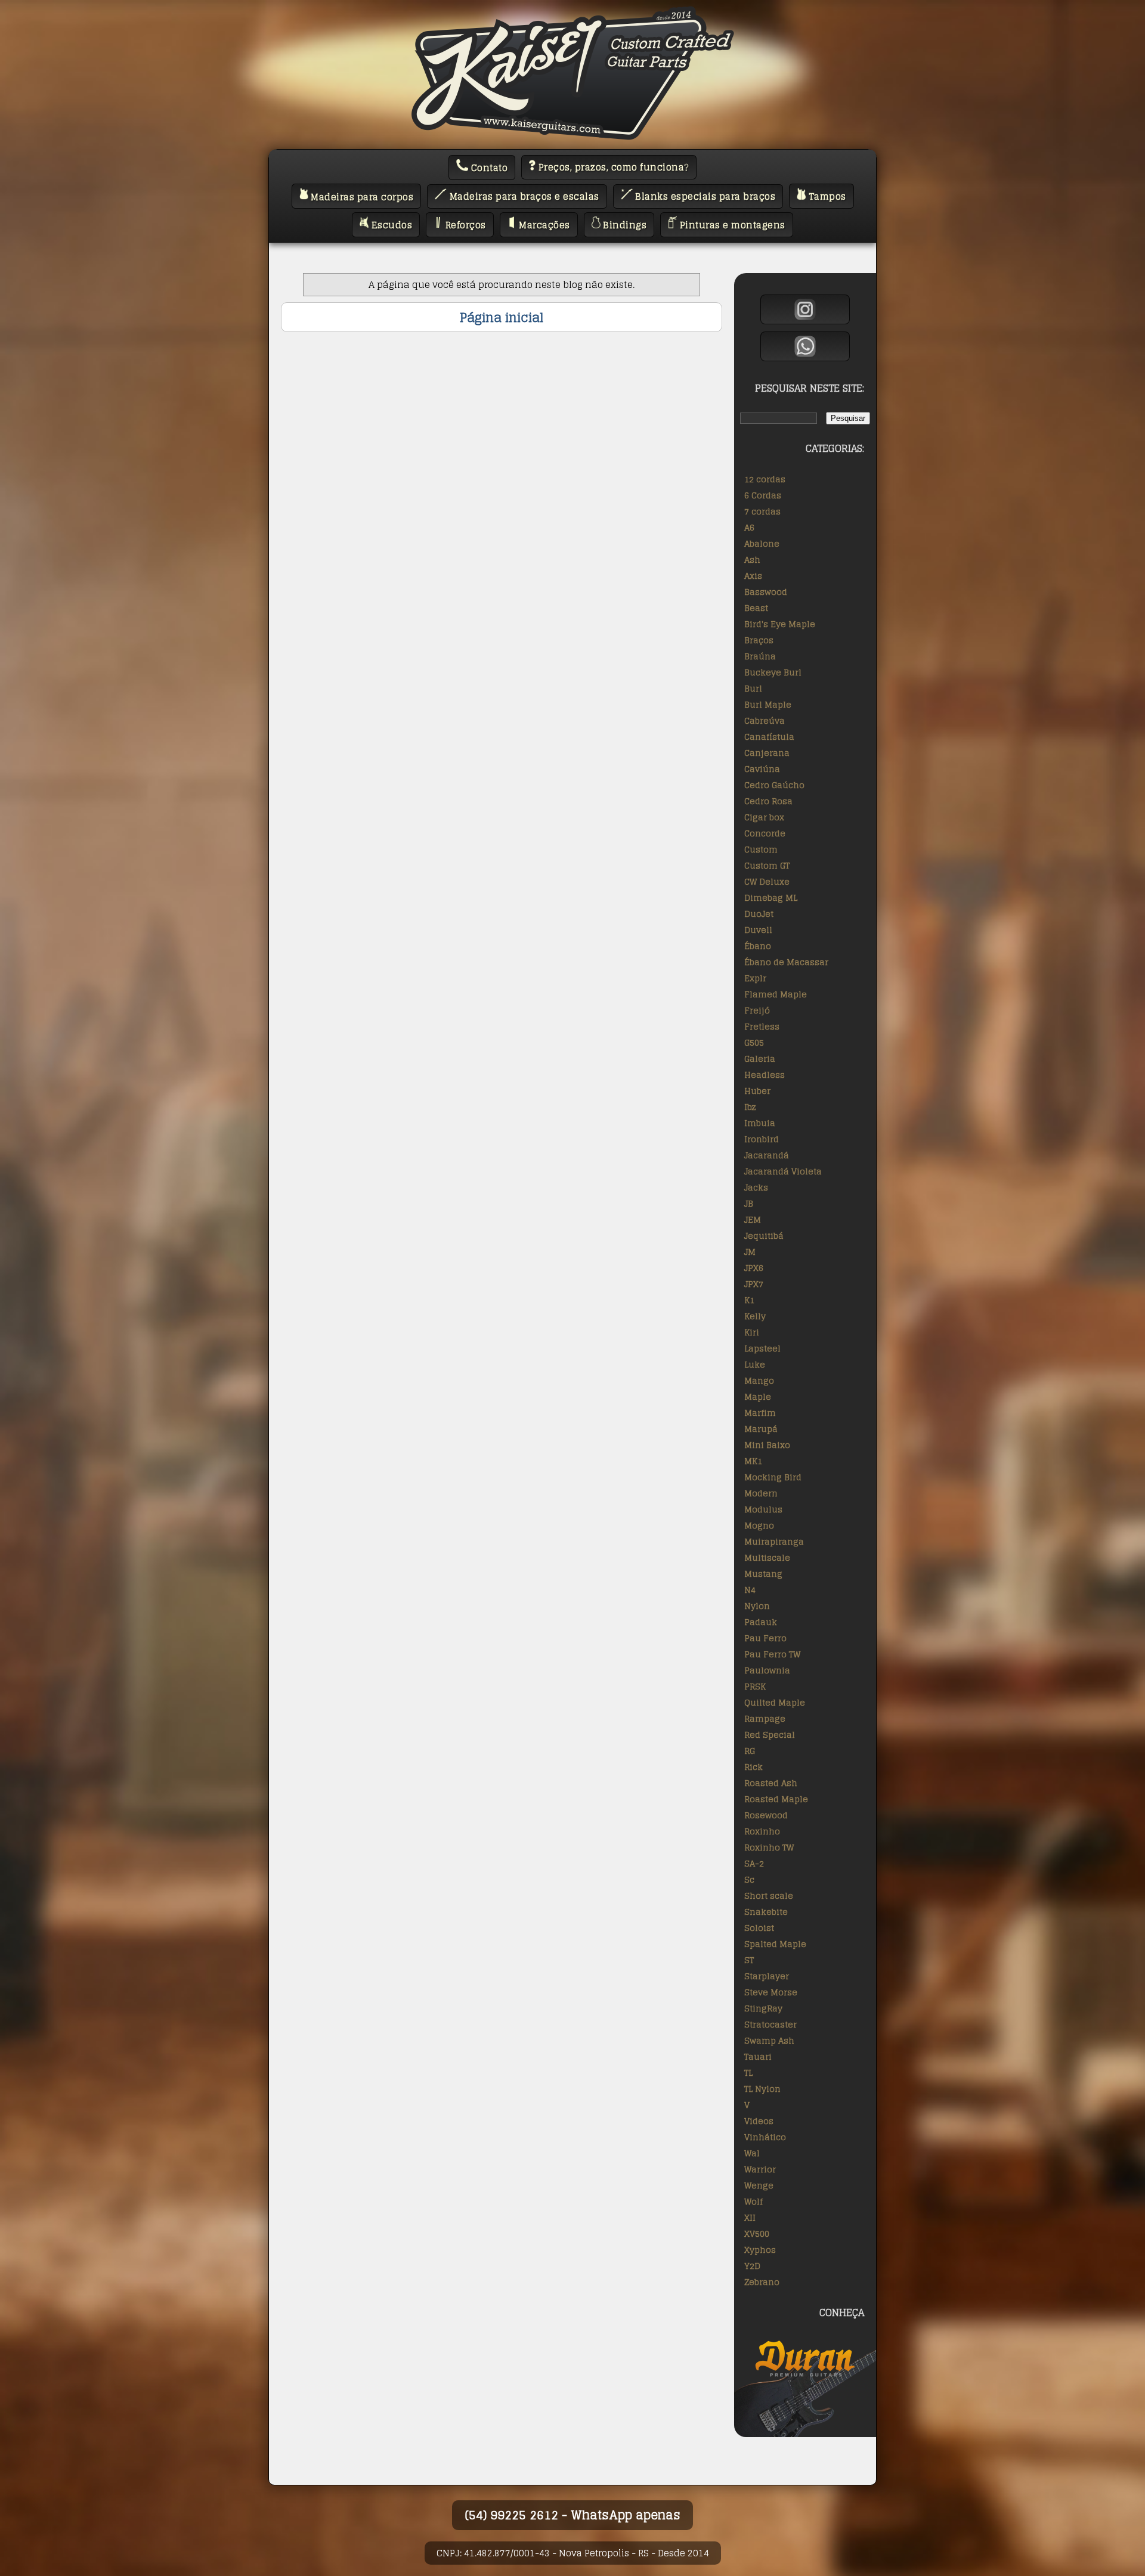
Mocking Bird (773, 1477)
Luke (755, 1364)
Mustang (763, 1574)
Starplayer (767, 1976)
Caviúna (762, 769)
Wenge (759, 2185)
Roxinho (762, 1831)
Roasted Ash (771, 1783)
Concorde (765, 833)
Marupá (761, 1429)
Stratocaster (770, 2024)
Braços (759, 640)
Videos (759, 2121)
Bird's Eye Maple (780, 624)
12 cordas (765, 479)
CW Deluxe (767, 881)
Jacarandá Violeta (783, 1171)
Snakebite (766, 1912)
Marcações (543, 225)
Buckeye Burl (773, 672)
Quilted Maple (775, 1702)
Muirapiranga (774, 1541)
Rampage (765, 1718)
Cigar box (764, 817)
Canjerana (767, 753)
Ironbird (762, 1139)
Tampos (826, 196)
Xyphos (760, 2250)
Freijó (757, 1010)
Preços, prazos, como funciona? (612, 167)
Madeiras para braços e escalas (523, 196)
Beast (756, 608)
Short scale (769, 1895)
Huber (757, 1091)
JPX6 (754, 1268)
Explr (755, 978)
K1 (749, 1300)
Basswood (766, 592)
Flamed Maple (776, 994)
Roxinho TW (769, 1847)
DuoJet (759, 914)
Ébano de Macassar (786, 962)
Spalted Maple (775, 1944)
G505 (754, 1042)
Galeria (760, 1058)
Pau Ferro (765, 1638)
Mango (759, 1380)
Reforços (464, 225)
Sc (749, 1879)
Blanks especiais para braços (704, 196)
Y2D (752, 2266)
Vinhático (765, 2137)
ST (749, 1960)
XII (750, 2217)
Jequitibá (764, 1236)
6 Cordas (763, 495)
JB (749, 1203)
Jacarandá (767, 1155)
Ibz (750, 1107)
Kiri (752, 1332)
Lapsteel (762, 1348)
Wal (752, 2153)
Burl (753, 688)
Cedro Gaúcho (774, 785)
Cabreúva (765, 720)
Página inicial (502, 317)
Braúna (760, 656)
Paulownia (767, 1670)
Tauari (758, 2056)
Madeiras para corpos (361, 196)
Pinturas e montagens (731, 225)
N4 (750, 1590)
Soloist (759, 1928)
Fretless (762, 1026)
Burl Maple (768, 704)
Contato (488, 168)
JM (750, 1252)
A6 (749, 527)
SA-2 (754, 1863)
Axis (753, 576)
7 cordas (762, 511)
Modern (761, 1493)
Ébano (758, 946)
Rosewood (766, 1815)
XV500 (757, 2234)
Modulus (763, 1509)
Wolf (753, 2201)
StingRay (763, 2008)
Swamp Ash (769, 2040)
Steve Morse (771, 1992)
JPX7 (754, 1284)
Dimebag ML (771, 898)
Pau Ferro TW (772, 1654)
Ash (752, 559)
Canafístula (769, 737)
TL (748, 2073)
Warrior (760, 2169)
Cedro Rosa (768, 801)
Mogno (759, 1525)
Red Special (770, 1735)
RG (750, 1751)
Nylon (757, 1606)
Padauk (761, 1622)
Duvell (758, 930)
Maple (758, 1397)
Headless (765, 1075)
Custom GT (767, 865)
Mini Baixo (767, 1445)
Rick (753, 1767)
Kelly (755, 1316)
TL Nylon (762, 2089)
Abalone (762, 543)
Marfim (760, 1413)
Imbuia (760, 1123)
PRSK (755, 1686)
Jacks (756, 1187)
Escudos (390, 225)
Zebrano (762, 2282)
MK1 (753, 1461)
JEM (753, 1219)
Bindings (624, 225)
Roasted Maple (776, 1799)
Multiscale (767, 1557)
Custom (761, 849)
